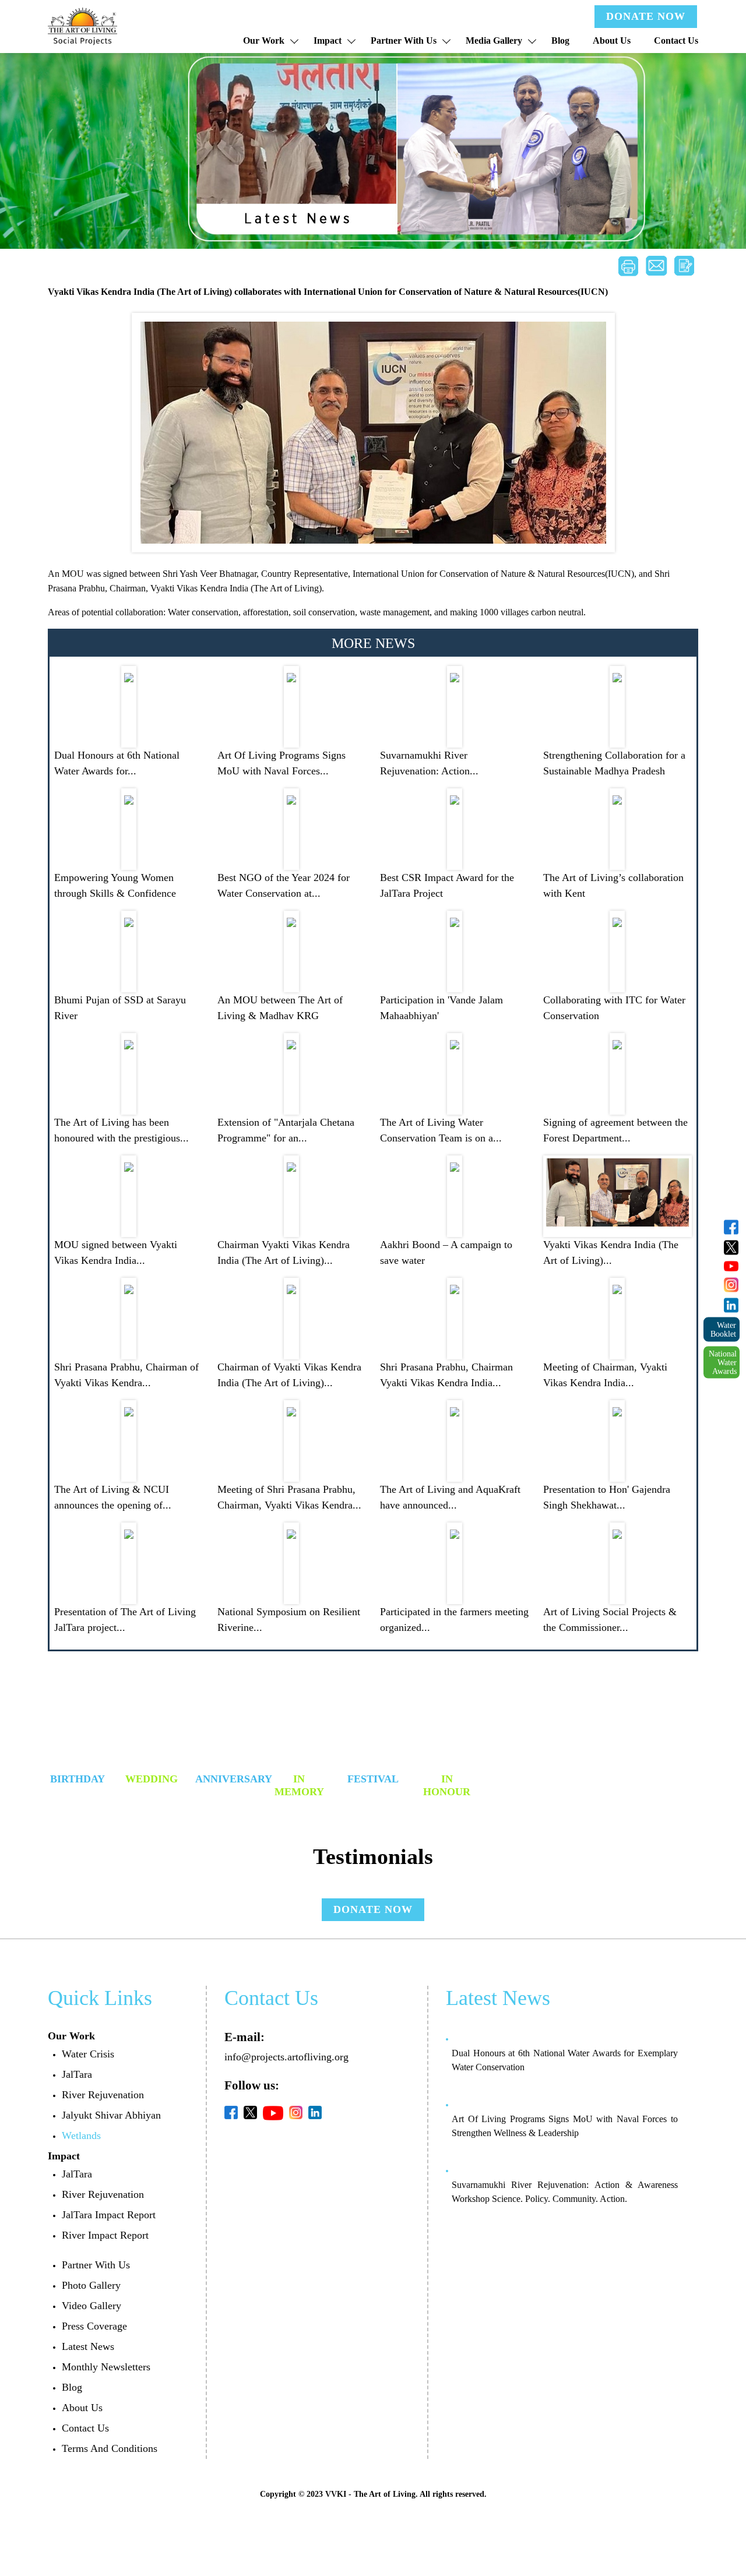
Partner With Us (404, 40)
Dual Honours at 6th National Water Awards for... (117, 763)
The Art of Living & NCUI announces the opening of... (113, 1497)
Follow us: (252, 2085)
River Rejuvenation (103, 2095)
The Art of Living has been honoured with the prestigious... (122, 1130)
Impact (328, 40)
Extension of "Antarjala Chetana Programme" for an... (286, 1130)
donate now (373, 1909)
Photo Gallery (91, 2285)
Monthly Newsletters (106, 2367)
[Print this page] (628, 266)
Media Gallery (494, 40)
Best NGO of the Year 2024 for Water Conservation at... (284, 885)
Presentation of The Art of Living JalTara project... (125, 1620)
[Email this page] (656, 266)
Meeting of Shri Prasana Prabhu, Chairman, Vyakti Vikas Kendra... (289, 1497)
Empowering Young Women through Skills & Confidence (115, 885)
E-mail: (244, 2037)
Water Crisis (88, 2054)
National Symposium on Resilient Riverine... (289, 1620)
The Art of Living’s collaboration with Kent (613, 885)
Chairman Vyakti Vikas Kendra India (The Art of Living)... (284, 1252)
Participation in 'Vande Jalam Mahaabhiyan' (441, 1008)
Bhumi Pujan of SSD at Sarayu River (120, 1008)
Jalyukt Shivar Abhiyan (111, 2115)
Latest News (88, 2346)
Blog (560, 40)
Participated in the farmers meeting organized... (454, 1620)
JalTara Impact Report (109, 2215)
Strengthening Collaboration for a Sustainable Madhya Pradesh (614, 763)
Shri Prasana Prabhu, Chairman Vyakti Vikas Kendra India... (446, 1375)
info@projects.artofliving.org (286, 2057)
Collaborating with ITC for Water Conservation (614, 1008)
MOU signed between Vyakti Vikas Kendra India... (116, 1252)
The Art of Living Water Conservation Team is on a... (441, 1130)
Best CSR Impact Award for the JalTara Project (447, 885)
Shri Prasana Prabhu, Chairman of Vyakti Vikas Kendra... (126, 1375)
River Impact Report (105, 2235)
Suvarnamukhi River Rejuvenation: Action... (429, 763)
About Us (612, 40)
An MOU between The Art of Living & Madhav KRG (280, 1008)
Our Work (264, 40)
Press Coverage (94, 2326)
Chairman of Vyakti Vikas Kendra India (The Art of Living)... (289, 1375)
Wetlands (81, 2135)
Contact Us (676, 40)
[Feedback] (684, 266)
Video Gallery (92, 2306)
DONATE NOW (646, 16)
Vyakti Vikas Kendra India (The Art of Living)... (611, 1252)
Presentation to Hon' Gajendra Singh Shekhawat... (607, 1497)
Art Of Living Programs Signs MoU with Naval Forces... (281, 763)
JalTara (77, 2074)
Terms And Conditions (110, 2448)
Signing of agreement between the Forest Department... (615, 1130)
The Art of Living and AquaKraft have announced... (450, 1497)
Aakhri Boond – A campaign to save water (446, 1252)
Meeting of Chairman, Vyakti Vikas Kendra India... (605, 1375)
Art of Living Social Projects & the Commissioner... (610, 1620)
